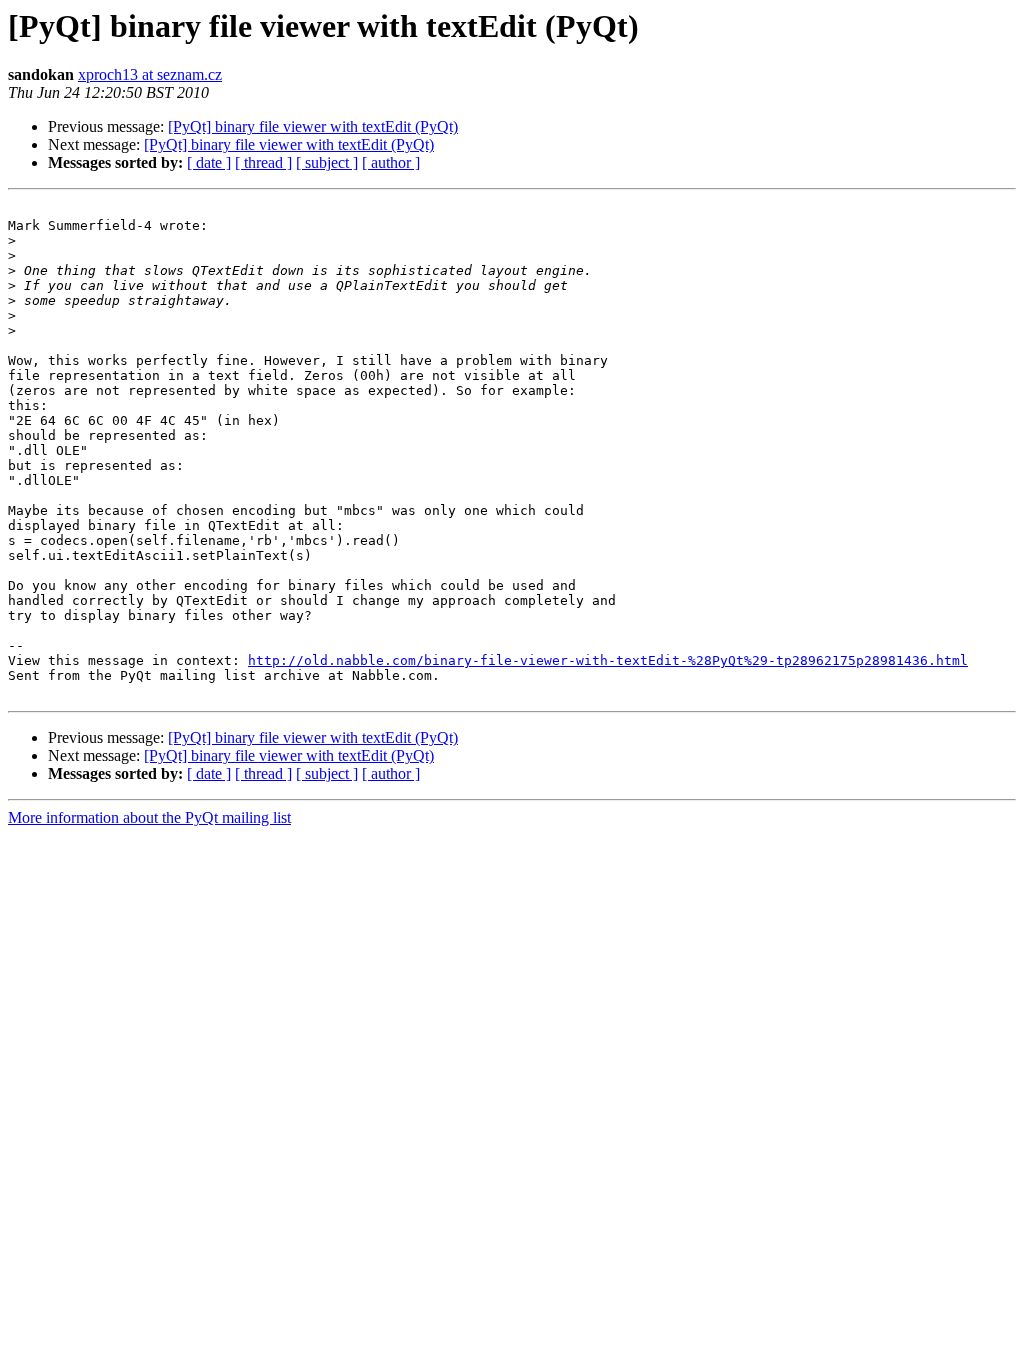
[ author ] (391, 162)
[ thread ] (263, 162)
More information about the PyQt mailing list (149, 817)
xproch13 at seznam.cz (150, 74)
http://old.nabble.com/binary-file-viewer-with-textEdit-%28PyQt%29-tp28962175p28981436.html (608, 660)
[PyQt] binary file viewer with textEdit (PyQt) (313, 126)
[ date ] (209, 162)
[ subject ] (327, 162)
